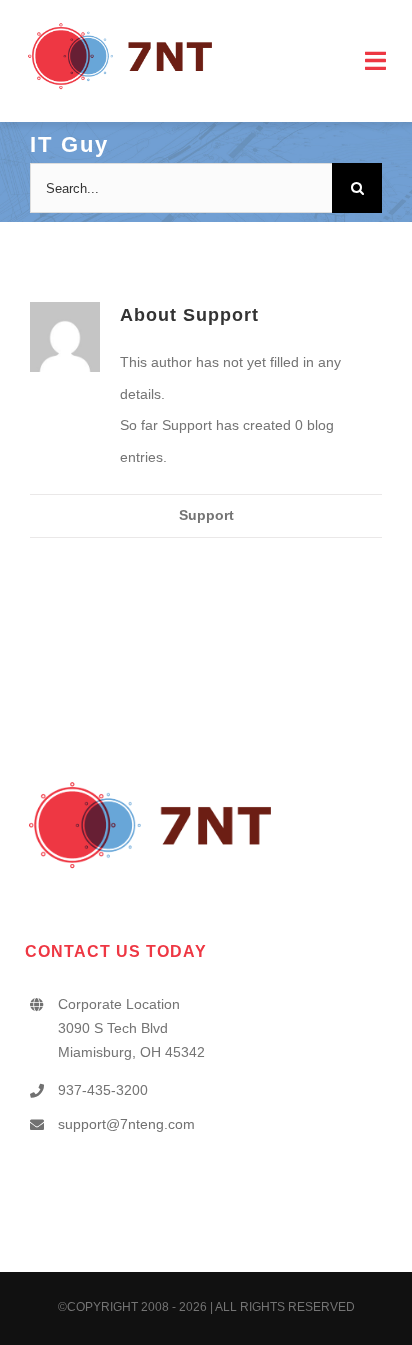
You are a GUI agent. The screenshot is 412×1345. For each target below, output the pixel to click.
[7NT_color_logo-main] (120, 27)
